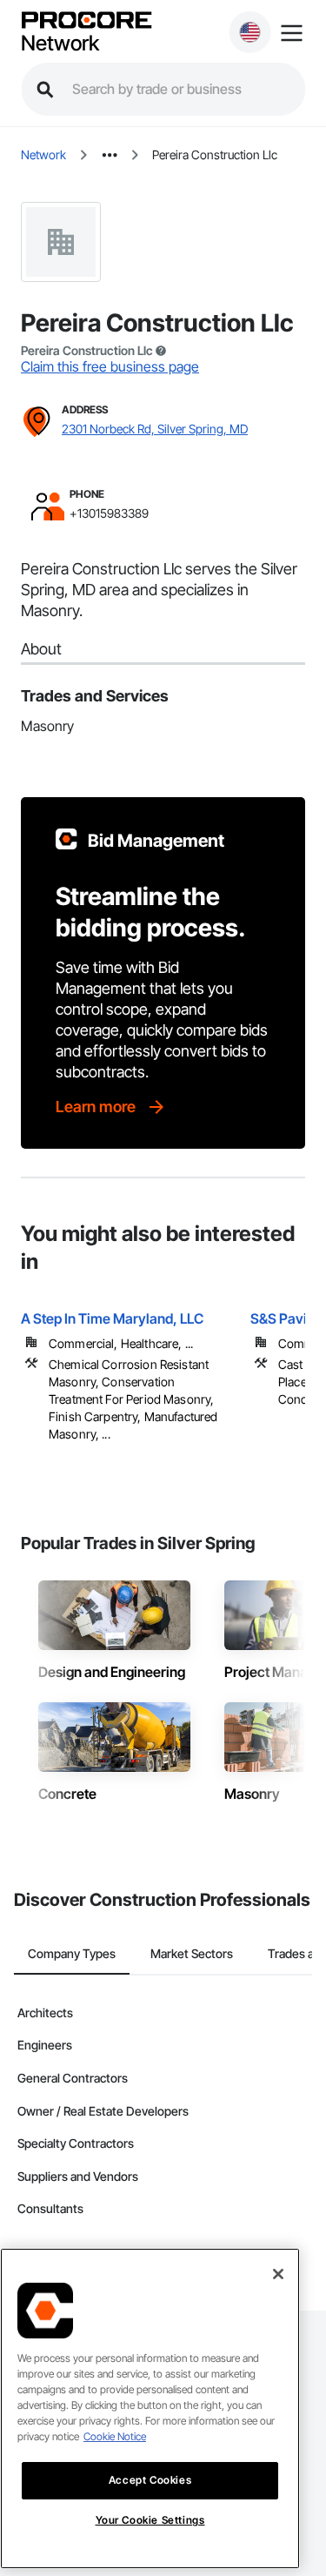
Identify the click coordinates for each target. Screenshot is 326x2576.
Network (60, 44)
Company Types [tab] (72, 1953)
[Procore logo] (86, 21)
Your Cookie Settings (150, 2520)
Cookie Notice (115, 2436)
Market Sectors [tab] (192, 1953)
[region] (150, 2408)
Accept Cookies (150, 2480)
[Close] (278, 2274)
